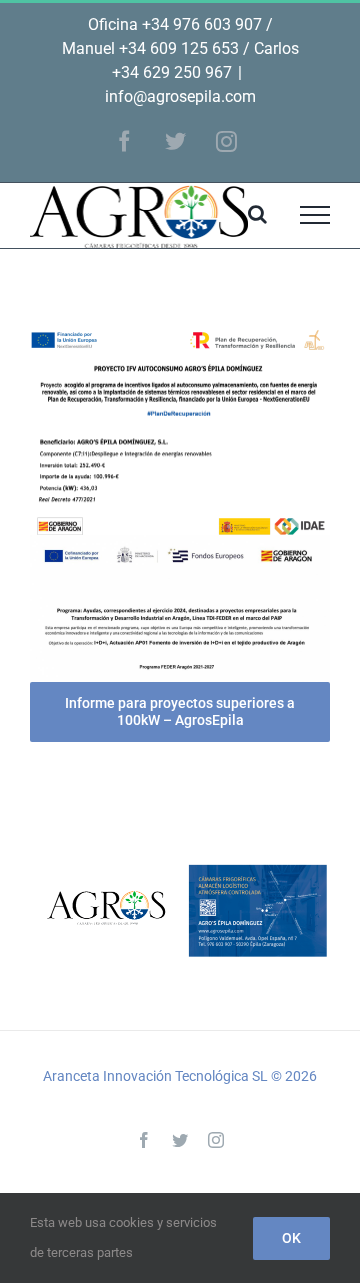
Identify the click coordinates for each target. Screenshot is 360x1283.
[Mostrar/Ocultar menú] (315, 215)
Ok (291, 1238)
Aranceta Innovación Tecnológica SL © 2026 (180, 1076)
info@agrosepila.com (180, 96)
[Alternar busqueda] (257, 214)
